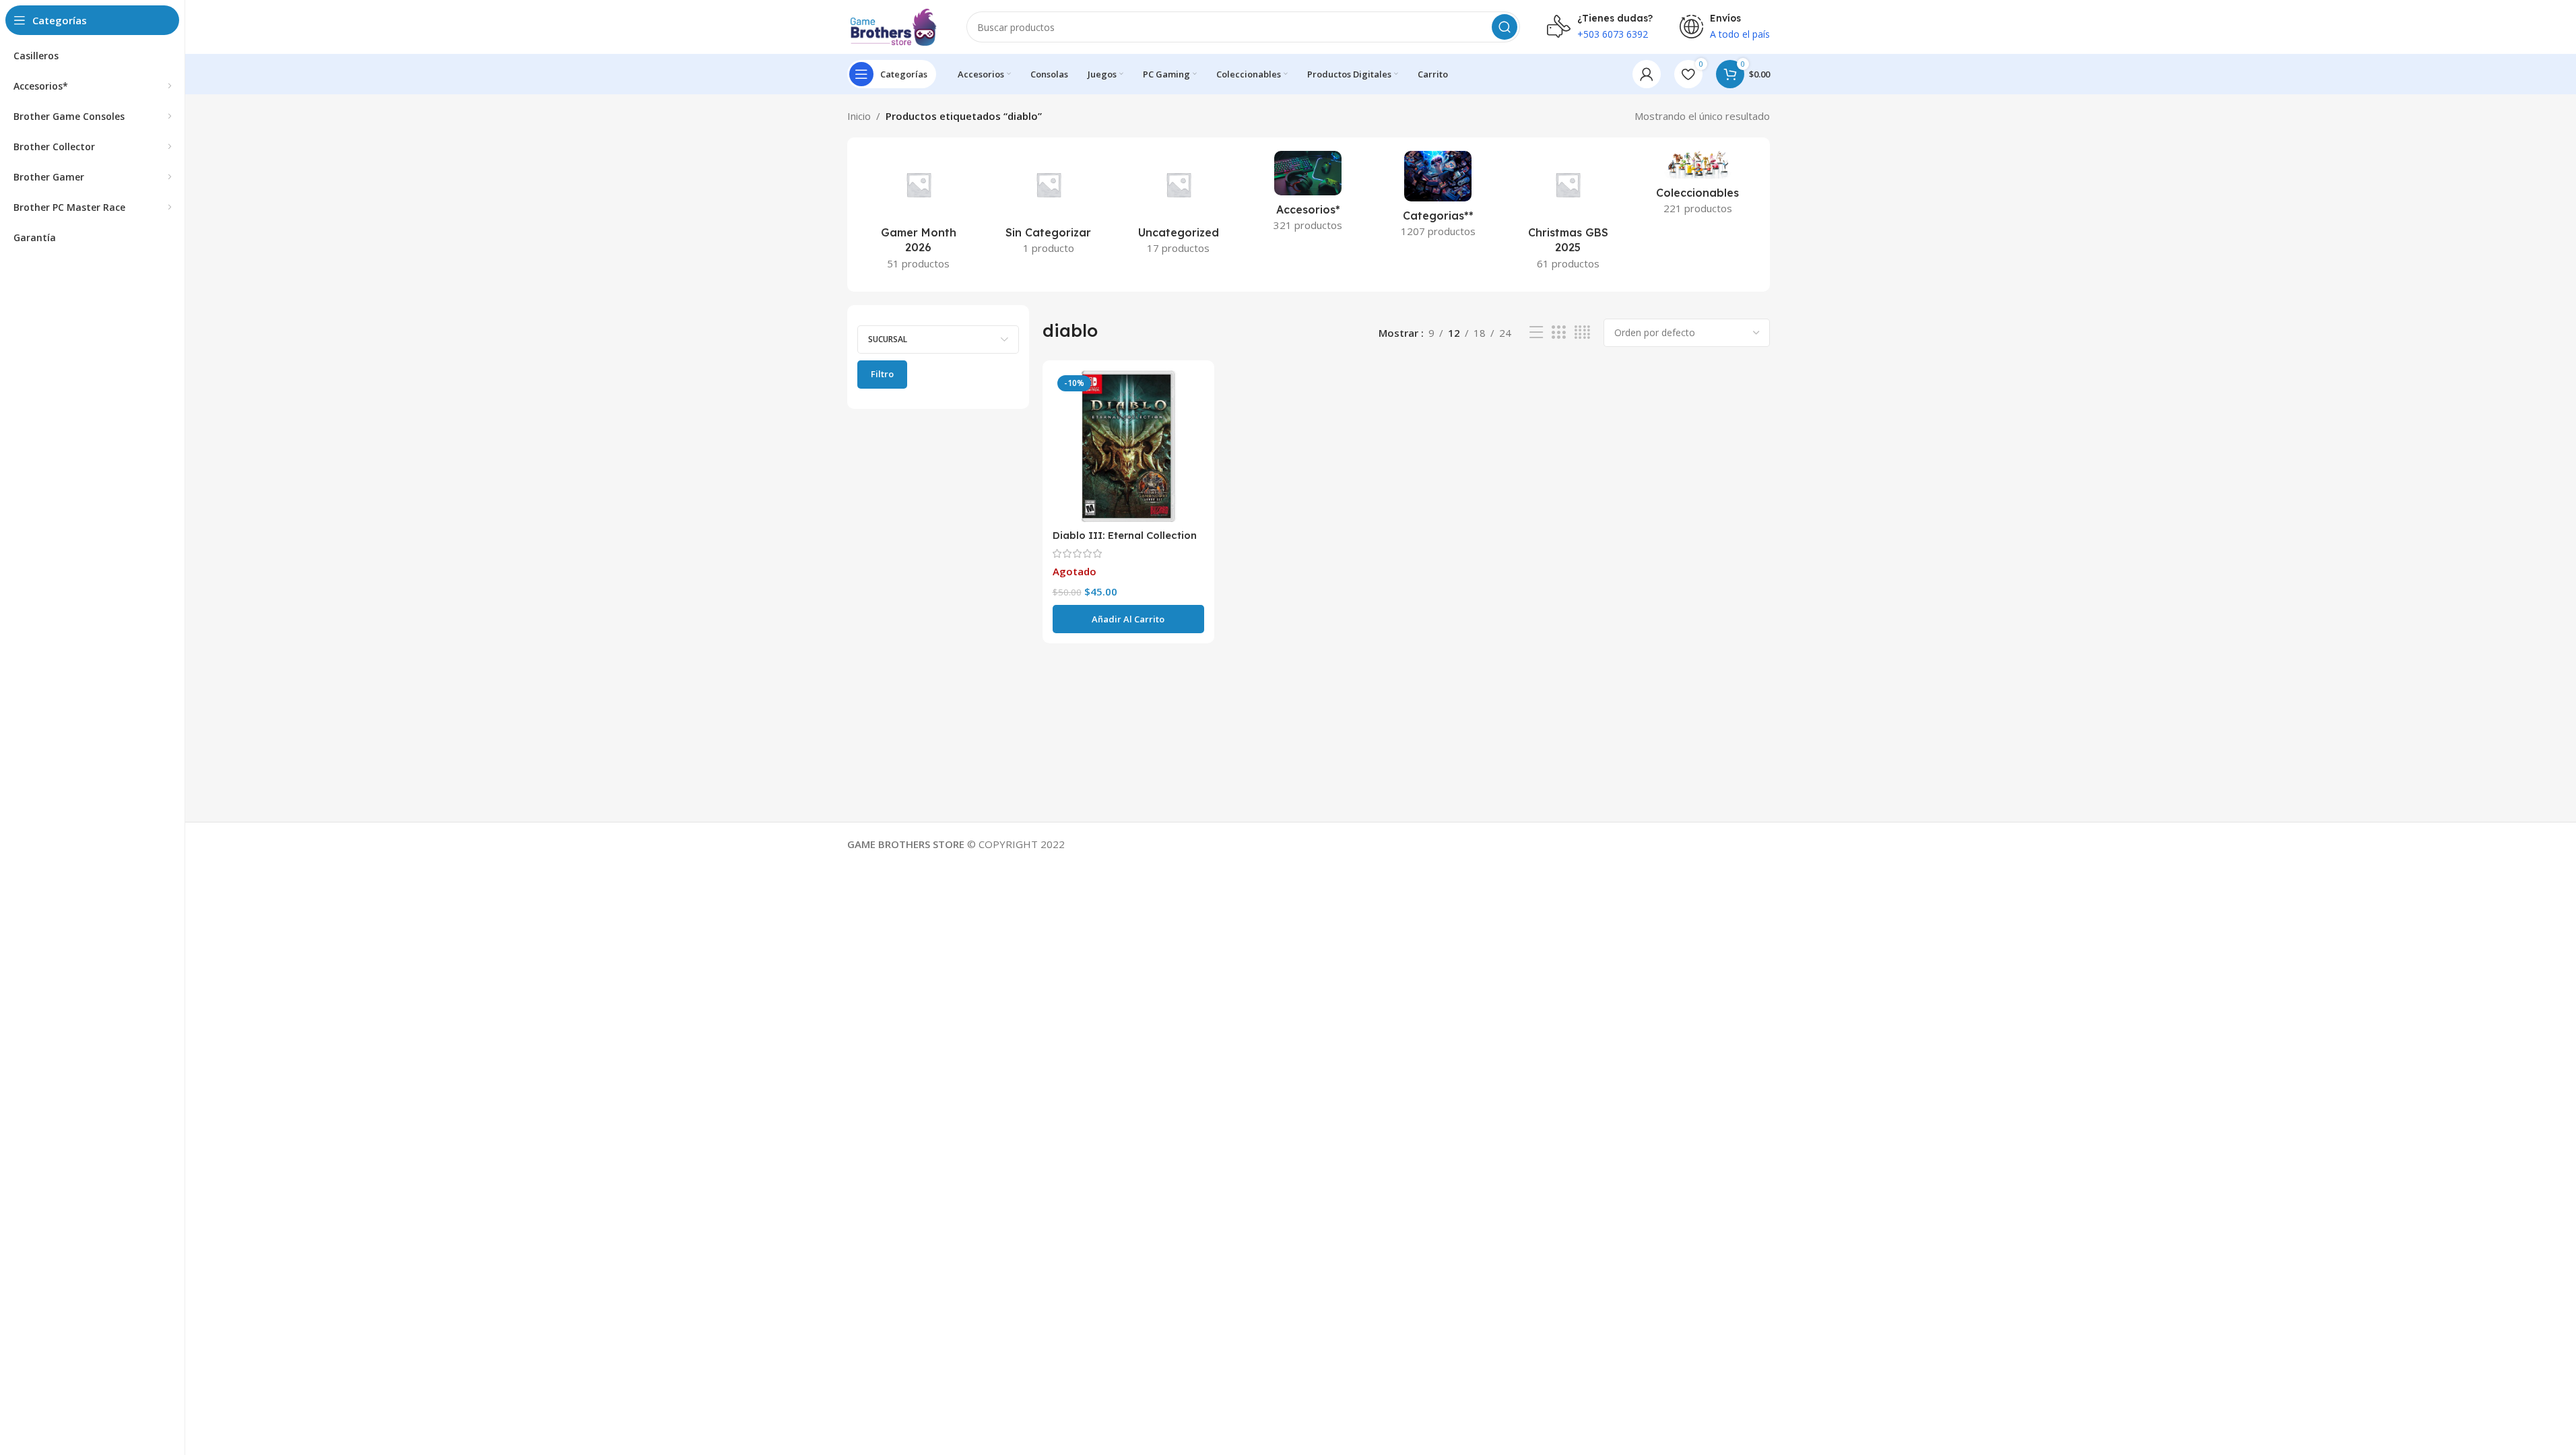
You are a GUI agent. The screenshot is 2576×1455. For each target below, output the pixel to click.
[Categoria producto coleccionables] (1698, 187)
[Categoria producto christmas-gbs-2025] (1568, 215)
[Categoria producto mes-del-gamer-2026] (919, 215)
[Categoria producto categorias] (1438, 198)
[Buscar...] (1505, 27)
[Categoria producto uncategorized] (1178, 207)
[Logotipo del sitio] (894, 26)
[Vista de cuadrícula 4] (1582, 332)
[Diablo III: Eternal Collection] (1128, 446)
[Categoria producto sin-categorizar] (1048, 207)
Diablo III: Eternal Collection (1125, 535)
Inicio (859, 116)
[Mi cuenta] (1647, 74)
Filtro (882, 374)
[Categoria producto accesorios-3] (1308, 195)
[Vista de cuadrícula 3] (1558, 332)
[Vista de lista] (1536, 332)
